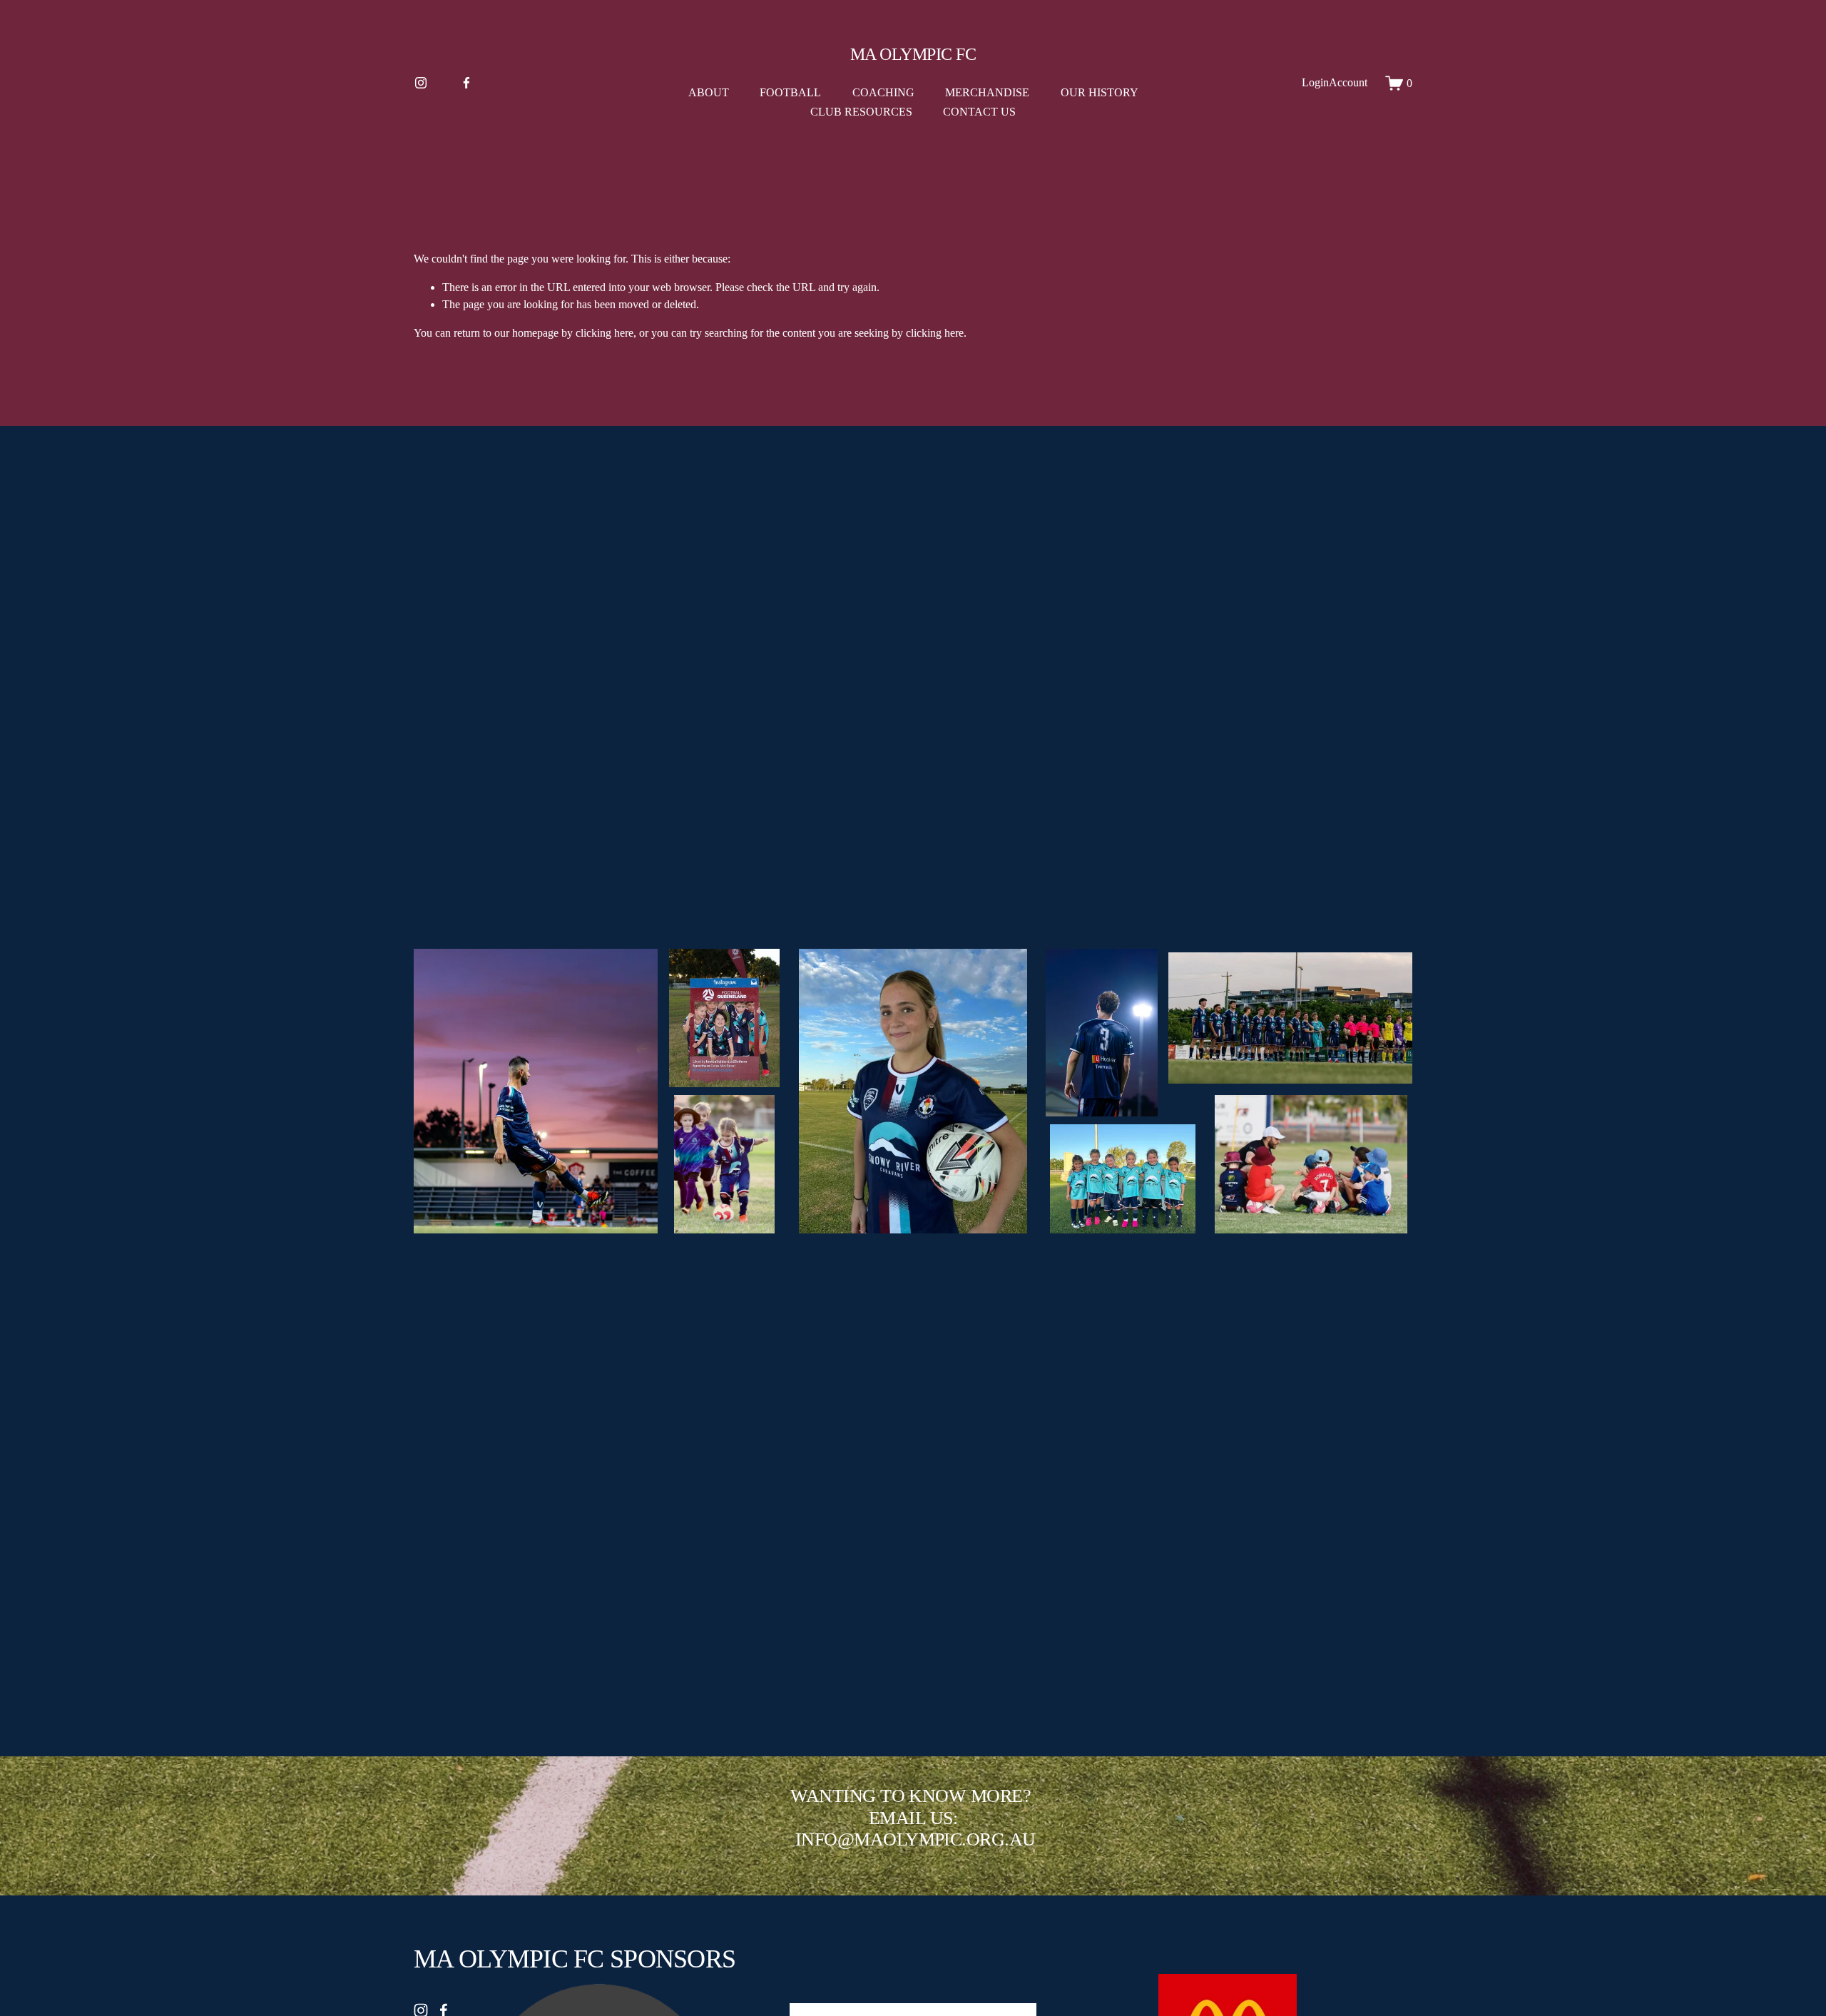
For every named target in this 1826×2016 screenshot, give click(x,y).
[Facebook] (466, 83)
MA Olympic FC (913, 54)
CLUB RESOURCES (861, 112)
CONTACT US (979, 112)
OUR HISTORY (1100, 92)
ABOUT (709, 92)
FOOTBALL (790, 92)
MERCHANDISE (987, 92)
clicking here (605, 333)
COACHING (883, 92)
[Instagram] (421, 83)
